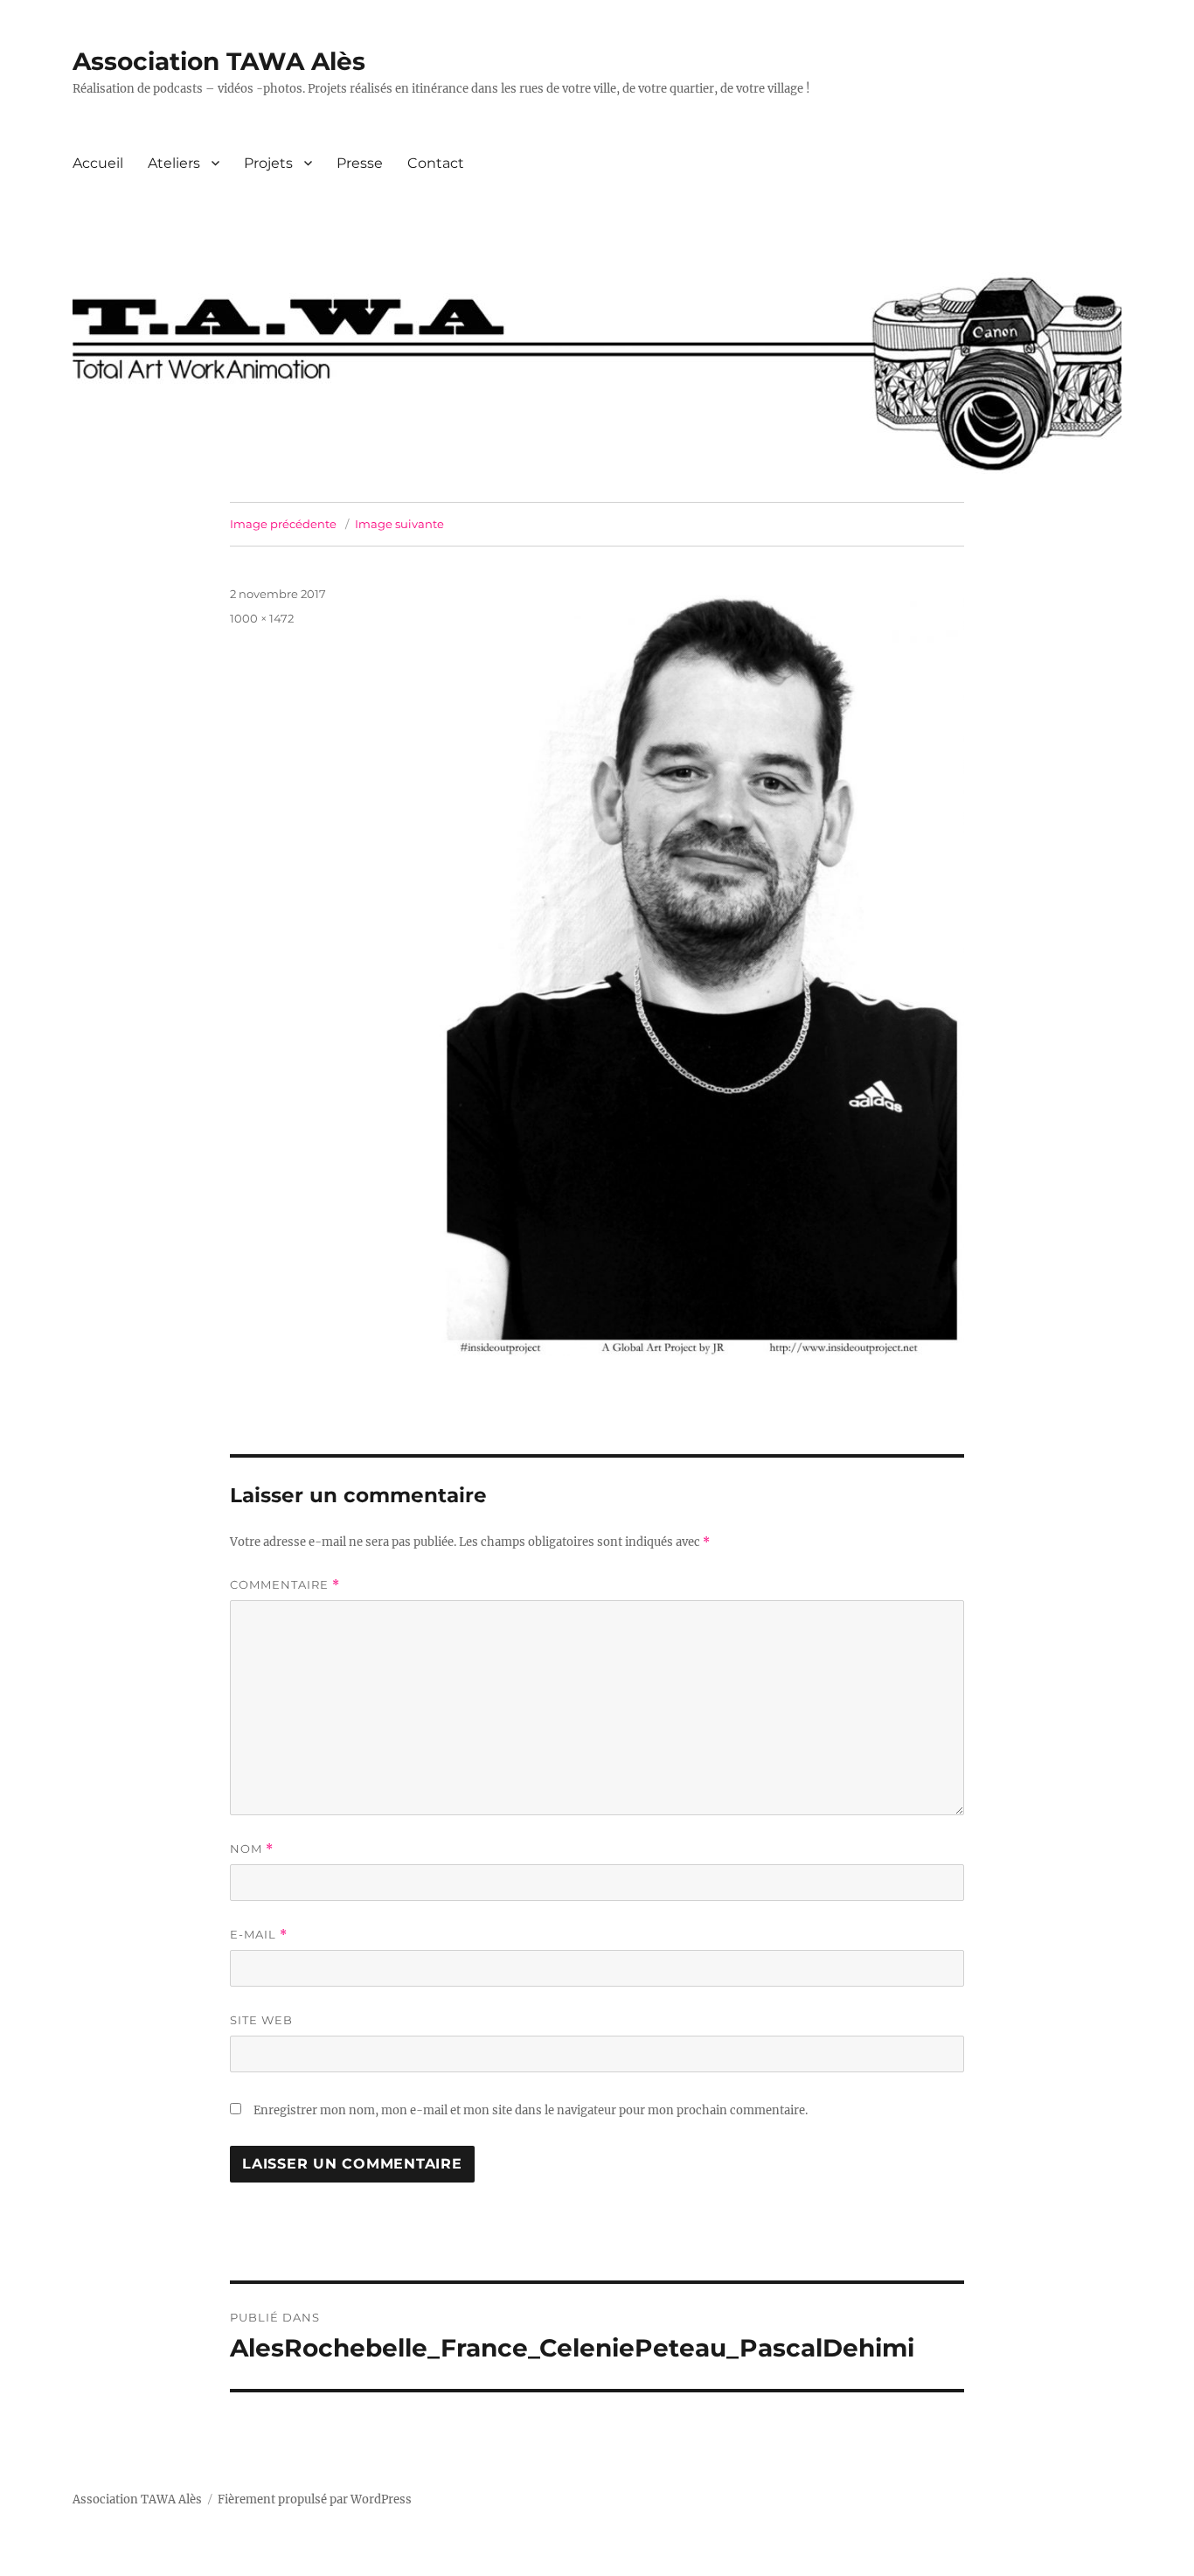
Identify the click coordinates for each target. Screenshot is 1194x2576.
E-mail (259, 1935)
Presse (360, 163)
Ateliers (174, 163)
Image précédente (283, 524)
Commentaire (285, 1585)
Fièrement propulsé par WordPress (315, 2499)
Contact (436, 163)
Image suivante (399, 524)
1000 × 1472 (262, 618)
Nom (252, 1849)
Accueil (98, 163)
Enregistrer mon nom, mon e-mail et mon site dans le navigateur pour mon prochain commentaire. (531, 2110)
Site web (261, 2020)
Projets (268, 163)
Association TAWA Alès (219, 61)
